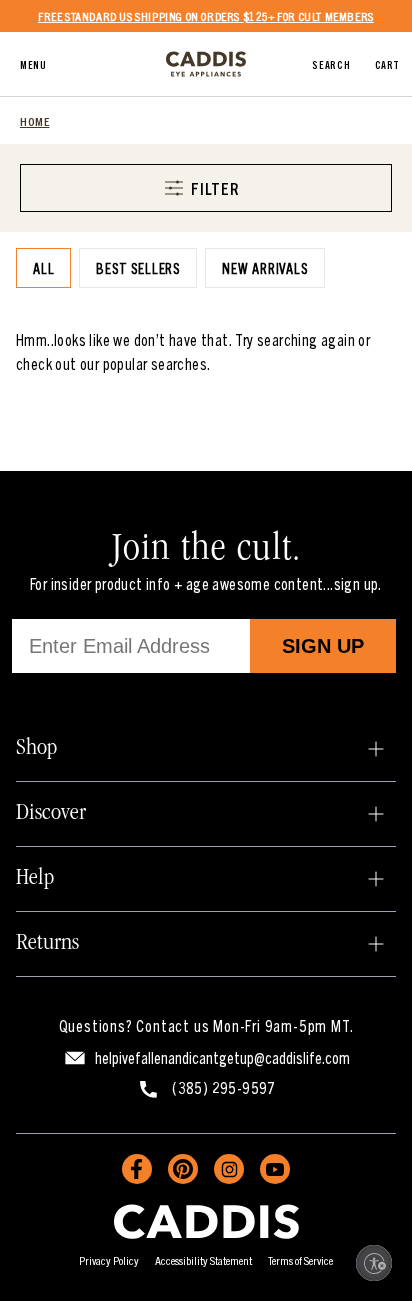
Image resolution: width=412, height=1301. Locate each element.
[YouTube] (275, 1169)
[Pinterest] (183, 1169)
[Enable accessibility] (374, 1263)
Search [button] (331, 64)
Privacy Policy (109, 1259)
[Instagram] (229, 1169)
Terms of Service (300, 1259)
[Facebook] (137, 1169)
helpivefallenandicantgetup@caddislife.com (222, 1057)
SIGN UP (323, 646)
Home (34, 120)
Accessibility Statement (203, 1259)
